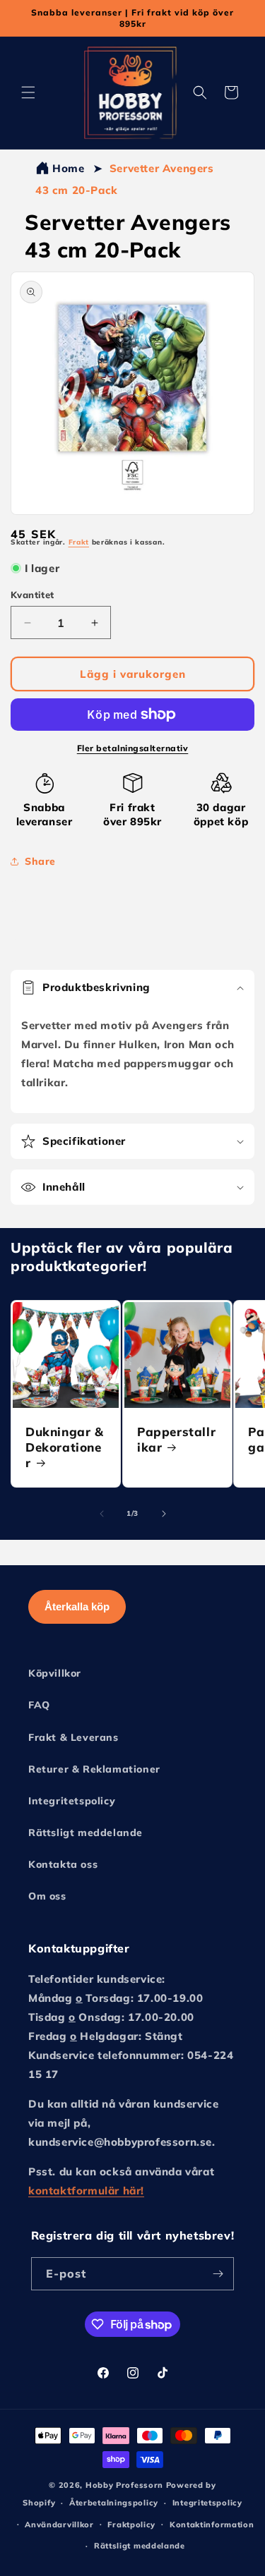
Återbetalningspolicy (114, 2503)
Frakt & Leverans (73, 1737)
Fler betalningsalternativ (133, 748)
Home (68, 168)
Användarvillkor (59, 2525)
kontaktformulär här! (86, 2191)
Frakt (79, 542)
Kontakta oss (63, 1864)
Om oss (47, 1896)
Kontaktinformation (212, 2525)
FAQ (39, 1705)
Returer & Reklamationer (94, 1769)
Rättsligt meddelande (86, 1833)
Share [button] (40, 861)
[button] (28, 92)
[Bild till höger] (164, 1514)
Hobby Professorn (124, 2485)
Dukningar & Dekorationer (65, 1447)
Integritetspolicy (72, 1801)
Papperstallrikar (176, 1439)
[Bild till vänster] (102, 1514)
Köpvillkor (55, 1673)
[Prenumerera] (218, 2274)
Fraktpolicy (131, 2525)
